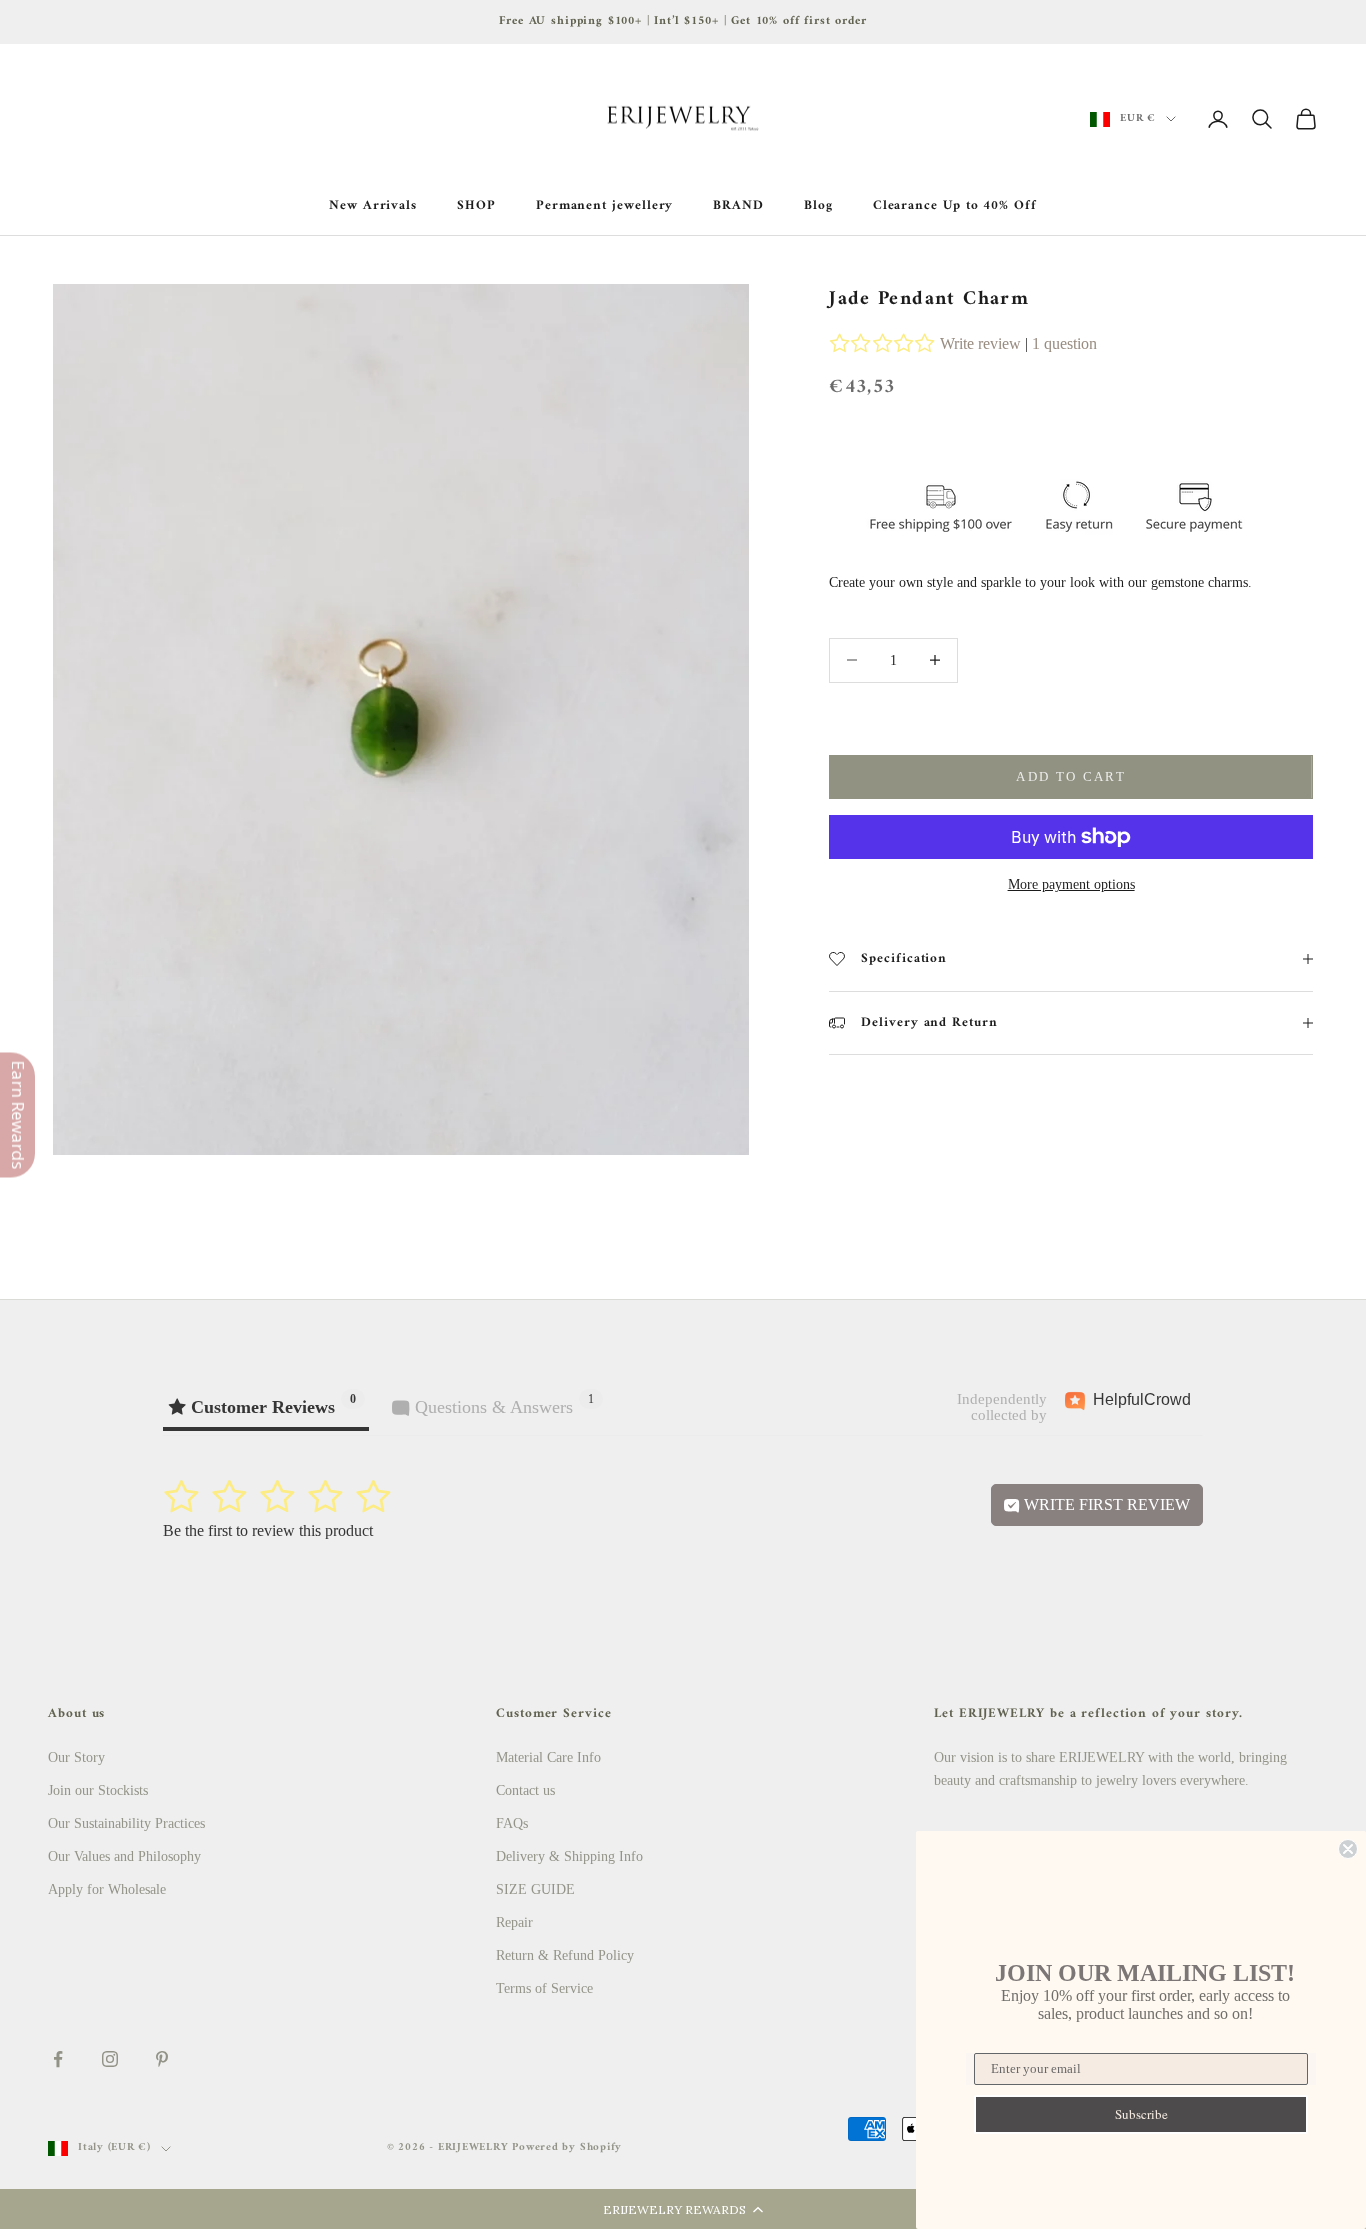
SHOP (476, 206)
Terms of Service (544, 1988)
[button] (683, 2209)
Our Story (76, 1757)
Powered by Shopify (567, 2147)
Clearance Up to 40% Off (955, 206)
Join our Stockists (98, 1790)
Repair (514, 1922)
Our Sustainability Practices (126, 1823)
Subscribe (1141, 2114)
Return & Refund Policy (565, 1955)
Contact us (525, 1790)
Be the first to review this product (268, 1530)
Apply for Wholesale (107, 1889)
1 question (1064, 343)
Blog (818, 206)
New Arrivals (373, 206)
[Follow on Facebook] (58, 2059)
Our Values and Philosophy (124, 1856)
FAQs (512, 1823)
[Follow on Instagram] (110, 2059)
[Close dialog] (1348, 1849)
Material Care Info (548, 1757)
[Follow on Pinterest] (162, 2059)
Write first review (1105, 1504)
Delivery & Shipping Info (569, 1856)
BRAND (738, 206)
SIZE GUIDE (535, 1889)
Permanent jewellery (605, 206)
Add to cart (1071, 776)
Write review (980, 343)
